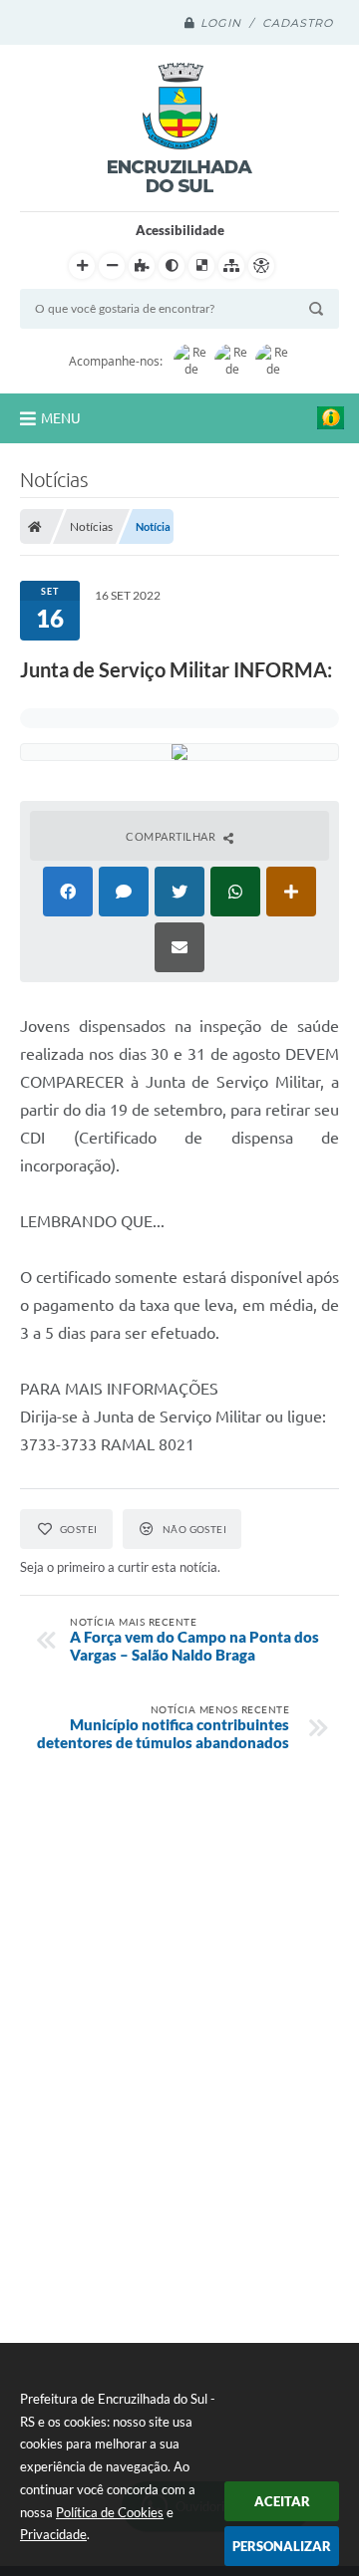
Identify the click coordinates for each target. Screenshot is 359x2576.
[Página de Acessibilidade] (261, 266)
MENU (61, 418)
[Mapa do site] (231, 266)
